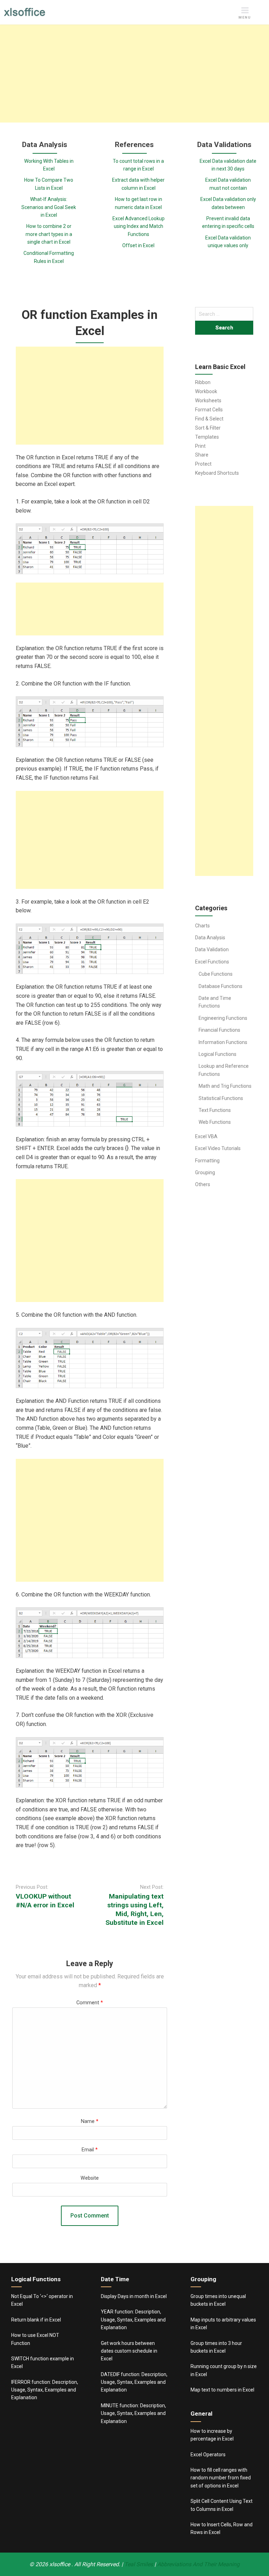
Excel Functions (212, 962)
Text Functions (215, 1110)
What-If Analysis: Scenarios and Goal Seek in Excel (49, 207)
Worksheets (208, 401)
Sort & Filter (208, 428)
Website (90, 2178)
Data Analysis (210, 938)
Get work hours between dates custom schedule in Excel (129, 2351)
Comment (90, 2003)
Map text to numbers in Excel (222, 2390)
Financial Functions (219, 1030)
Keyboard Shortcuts (217, 473)
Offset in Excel (138, 245)
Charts (202, 926)
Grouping (205, 1172)
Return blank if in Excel (36, 2320)
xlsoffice (60, 2564)
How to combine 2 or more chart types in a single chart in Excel (49, 234)
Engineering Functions (223, 1018)
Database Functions (220, 986)
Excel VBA (206, 1136)
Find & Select (209, 419)
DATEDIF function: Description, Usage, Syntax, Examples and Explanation (134, 2382)
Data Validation (212, 949)
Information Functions (223, 1042)
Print (200, 446)
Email (90, 2150)
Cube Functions (216, 974)
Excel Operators (208, 2455)
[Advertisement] (134, 74)
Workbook (206, 391)
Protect (203, 464)
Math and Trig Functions (225, 1086)
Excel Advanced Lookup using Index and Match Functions (139, 226)
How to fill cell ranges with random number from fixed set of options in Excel (221, 2478)
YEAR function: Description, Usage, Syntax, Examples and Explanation (133, 2320)
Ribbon (203, 382)
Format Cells (209, 410)
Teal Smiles (139, 2564)
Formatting (207, 1161)
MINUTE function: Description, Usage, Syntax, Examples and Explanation (133, 2413)
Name (90, 2121)
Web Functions (215, 1122)
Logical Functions (218, 1054)
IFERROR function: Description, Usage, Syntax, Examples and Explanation (45, 2390)
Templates (207, 437)
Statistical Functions (221, 1098)
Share (202, 455)
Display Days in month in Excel (134, 2296)
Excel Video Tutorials (218, 1148)
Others (203, 1184)
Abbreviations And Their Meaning (198, 2564)
